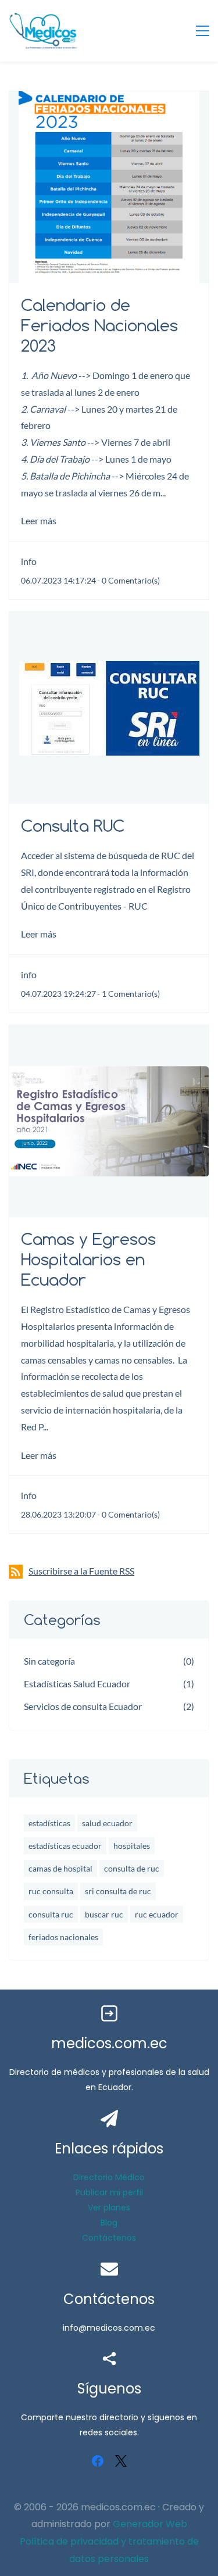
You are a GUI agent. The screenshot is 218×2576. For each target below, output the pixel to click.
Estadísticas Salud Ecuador (77, 1684)
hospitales (132, 1846)
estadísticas (49, 1823)
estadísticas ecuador (65, 1846)
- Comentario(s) (128, 580)
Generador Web (150, 2524)
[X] (121, 2461)
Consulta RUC (73, 826)
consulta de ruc (132, 1868)
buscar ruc (104, 1914)
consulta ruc (51, 1914)
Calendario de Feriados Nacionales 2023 (99, 325)
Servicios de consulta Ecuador (83, 1706)
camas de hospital (60, 1868)
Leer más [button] (39, 520)
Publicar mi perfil (109, 2192)
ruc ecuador (157, 1914)
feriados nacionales (63, 1937)
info (29, 561)
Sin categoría (49, 1661)
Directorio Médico (109, 2177)
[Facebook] (98, 2461)
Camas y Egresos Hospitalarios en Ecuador (88, 1259)
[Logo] (43, 31)
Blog (109, 2223)
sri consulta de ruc (118, 1891)
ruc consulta (51, 1891)
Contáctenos (109, 2238)
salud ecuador (107, 1823)
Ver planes (109, 2208)
